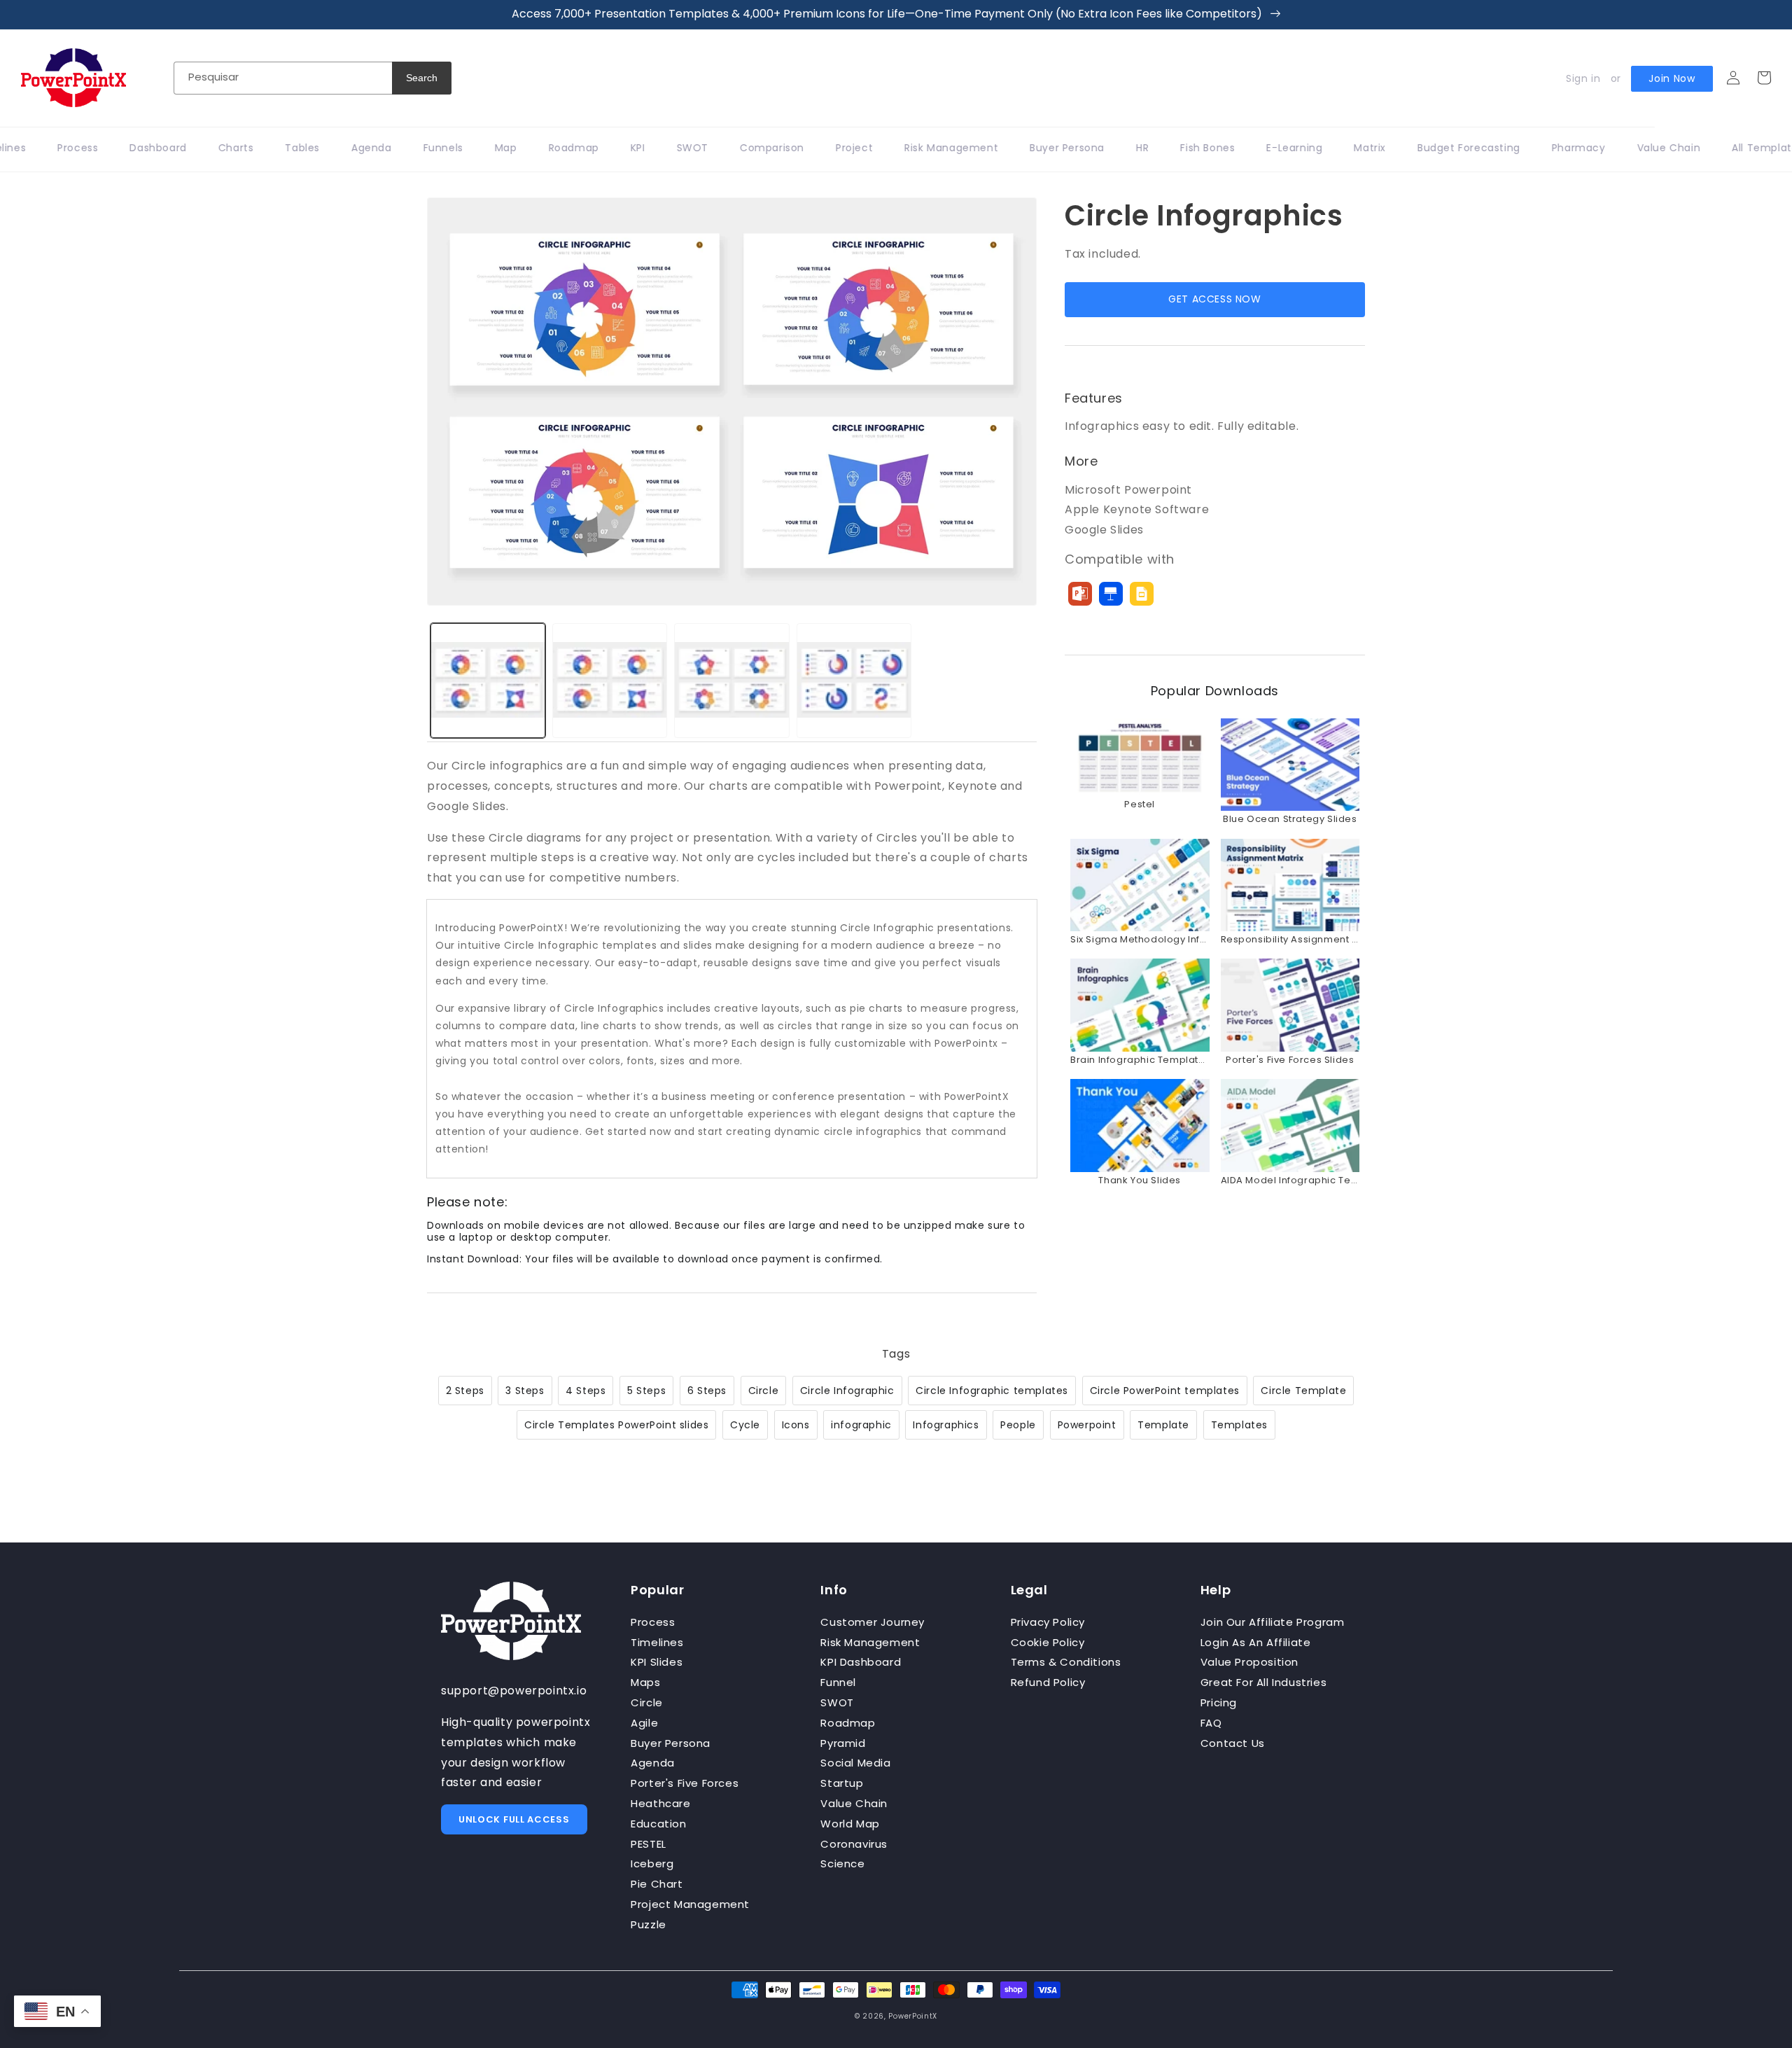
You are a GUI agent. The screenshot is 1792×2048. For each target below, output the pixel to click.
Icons (796, 1425)
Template (1163, 1425)
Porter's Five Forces (685, 1783)
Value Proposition (1249, 1662)
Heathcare (660, 1803)
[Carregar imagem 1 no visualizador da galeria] (488, 681)
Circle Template (1303, 1391)
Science (842, 1864)
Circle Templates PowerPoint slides (616, 1425)
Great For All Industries (1263, 1682)
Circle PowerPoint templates (1165, 1391)
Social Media (855, 1763)
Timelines (657, 1642)
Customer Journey (873, 1622)
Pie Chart (657, 1884)
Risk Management (870, 1642)
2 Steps (465, 1391)
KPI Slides (657, 1662)
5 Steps (646, 1391)
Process (653, 1622)
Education (658, 1824)
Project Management (690, 1904)
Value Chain (854, 1803)
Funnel (838, 1682)
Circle (764, 1391)
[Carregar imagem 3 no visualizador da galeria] (731, 681)
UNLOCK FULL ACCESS (514, 1819)
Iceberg (652, 1864)
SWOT (837, 1702)
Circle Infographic (847, 1391)
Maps (645, 1682)
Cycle (745, 1425)
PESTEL (649, 1844)
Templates (1239, 1425)
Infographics (946, 1425)
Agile (644, 1723)
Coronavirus (854, 1844)
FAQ (1211, 1723)
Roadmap (848, 1723)
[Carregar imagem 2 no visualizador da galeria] (610, 681)
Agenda (653, 1763)
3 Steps (525, 1391)
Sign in (1583, 78)
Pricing (1219, 1702)
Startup (842, 1783)
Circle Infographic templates (992, 1391)
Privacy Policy (1048, 1622)
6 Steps (707, 1391)
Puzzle (649, 1924)
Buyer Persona (671, 1743)
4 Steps (586, 1391)
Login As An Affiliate (1256, 1642)
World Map (850, 1824)
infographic (861, 1425)
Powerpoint (1087, 1425)
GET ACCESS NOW (1214, 299)
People (1018, 1425)
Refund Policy (1048, 1682)
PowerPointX (913, 2016)
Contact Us (1233, 1743)
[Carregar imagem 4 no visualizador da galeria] (854, 681)
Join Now (1672, 78)
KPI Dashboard (861, 1662)
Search (422, 78)
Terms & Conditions (1066, 1662)
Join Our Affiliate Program (1273, 1622)
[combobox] (283, 78)
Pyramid (843, 1743)
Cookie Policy (1048, 1642)
